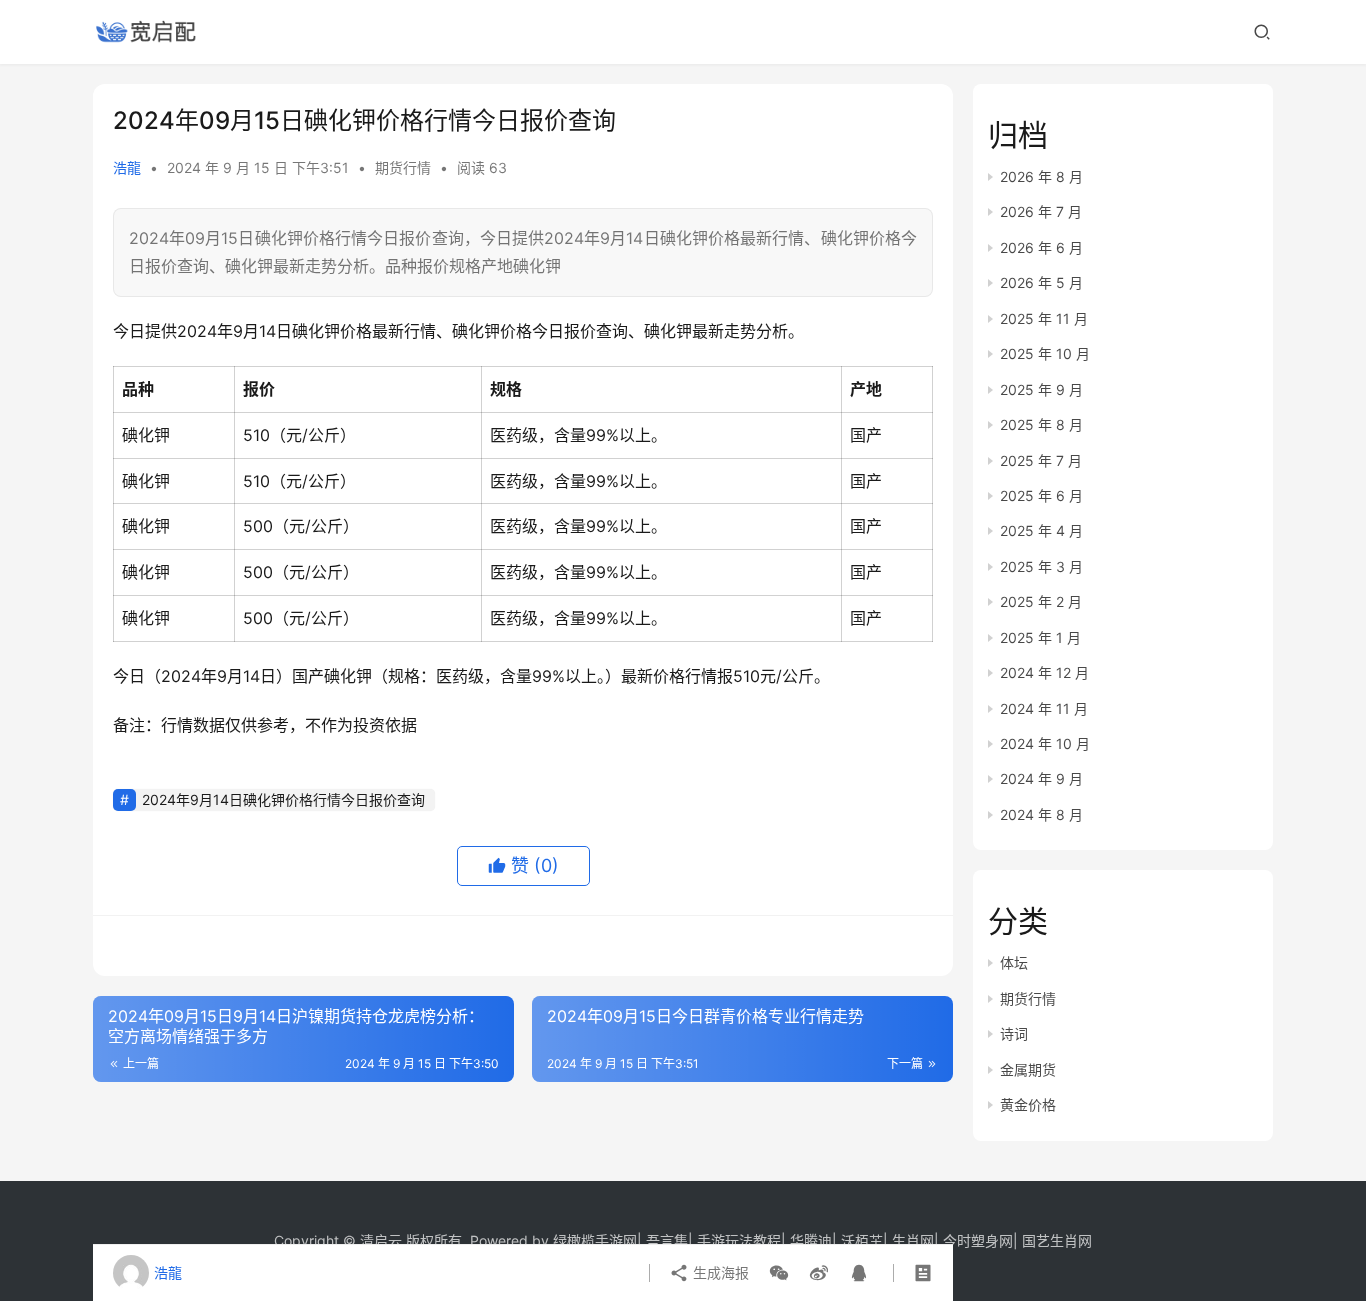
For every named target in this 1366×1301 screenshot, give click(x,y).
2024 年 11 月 (1044, 708)
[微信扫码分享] (779, 1273)
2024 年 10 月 (1045, 743)
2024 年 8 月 (1041, 814)
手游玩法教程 (739, 1240)
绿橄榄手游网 (595, 1240)
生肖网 (913, 1240)
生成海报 (719, 1272)
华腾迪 (811, 1240)
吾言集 (667, 1240)
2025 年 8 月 (1041, 424)
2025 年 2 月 (1041, 601)
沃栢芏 (862, 1240)
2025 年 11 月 (1044, 318)
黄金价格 (1028, 1104)
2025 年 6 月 (1041, 495)
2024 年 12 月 (1044, 672)
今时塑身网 (978, 1240)
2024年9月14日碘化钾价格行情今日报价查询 (283, 799)
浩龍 (127, 167)
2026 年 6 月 (1041, 247)
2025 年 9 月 (1041, 389)
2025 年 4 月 (1041, 530)
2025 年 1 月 (1040, 637)
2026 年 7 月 (1041, 211)
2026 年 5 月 (1041, 282)
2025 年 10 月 (1045, 353)
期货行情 (403, 167)
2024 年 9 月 (1041, 778)
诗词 (1014, 1033)
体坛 (1014, 962)
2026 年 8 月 (1041, 176)
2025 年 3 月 (1041, 566)
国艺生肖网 (1057, 1240)
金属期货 (1028, 1069)
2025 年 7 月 (1041, 460)
